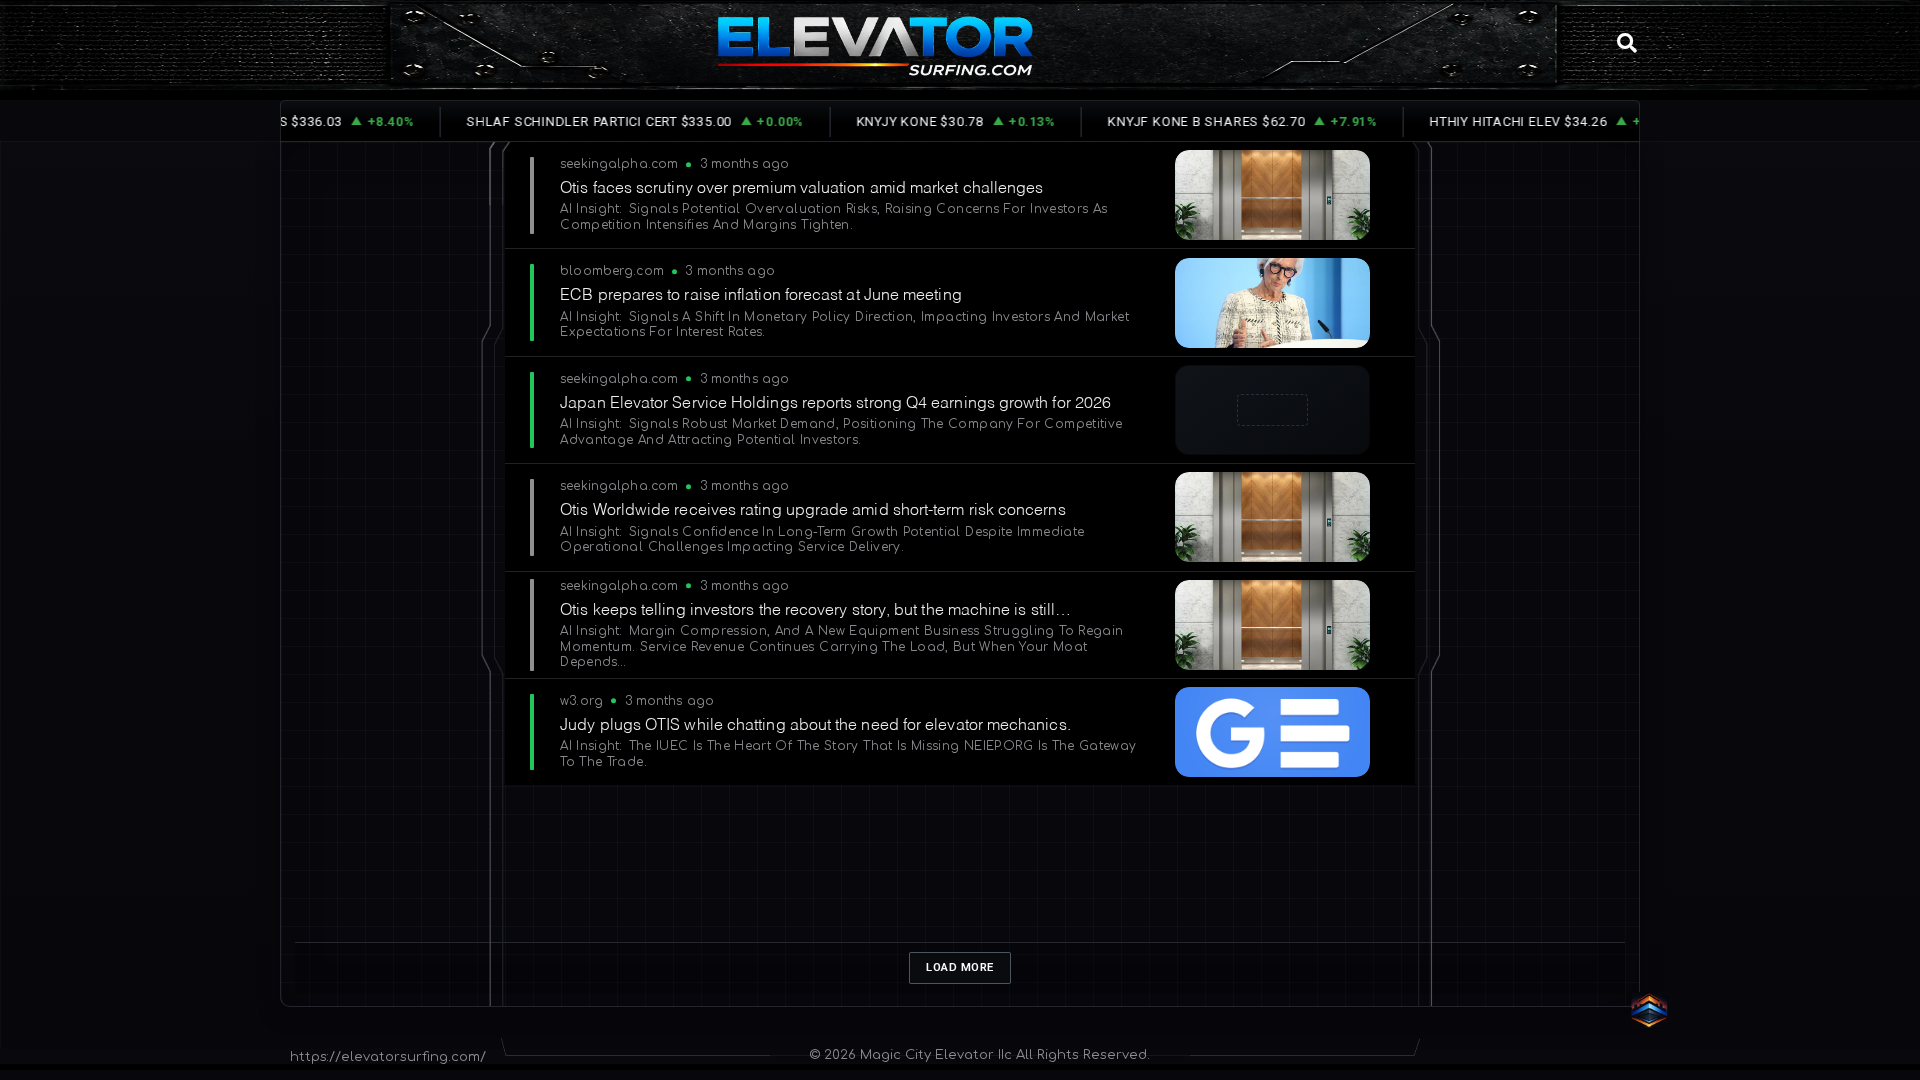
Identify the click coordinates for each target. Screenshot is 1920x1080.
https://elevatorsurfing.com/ (388, 1057)
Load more (959, 967)
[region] (960, 590)
